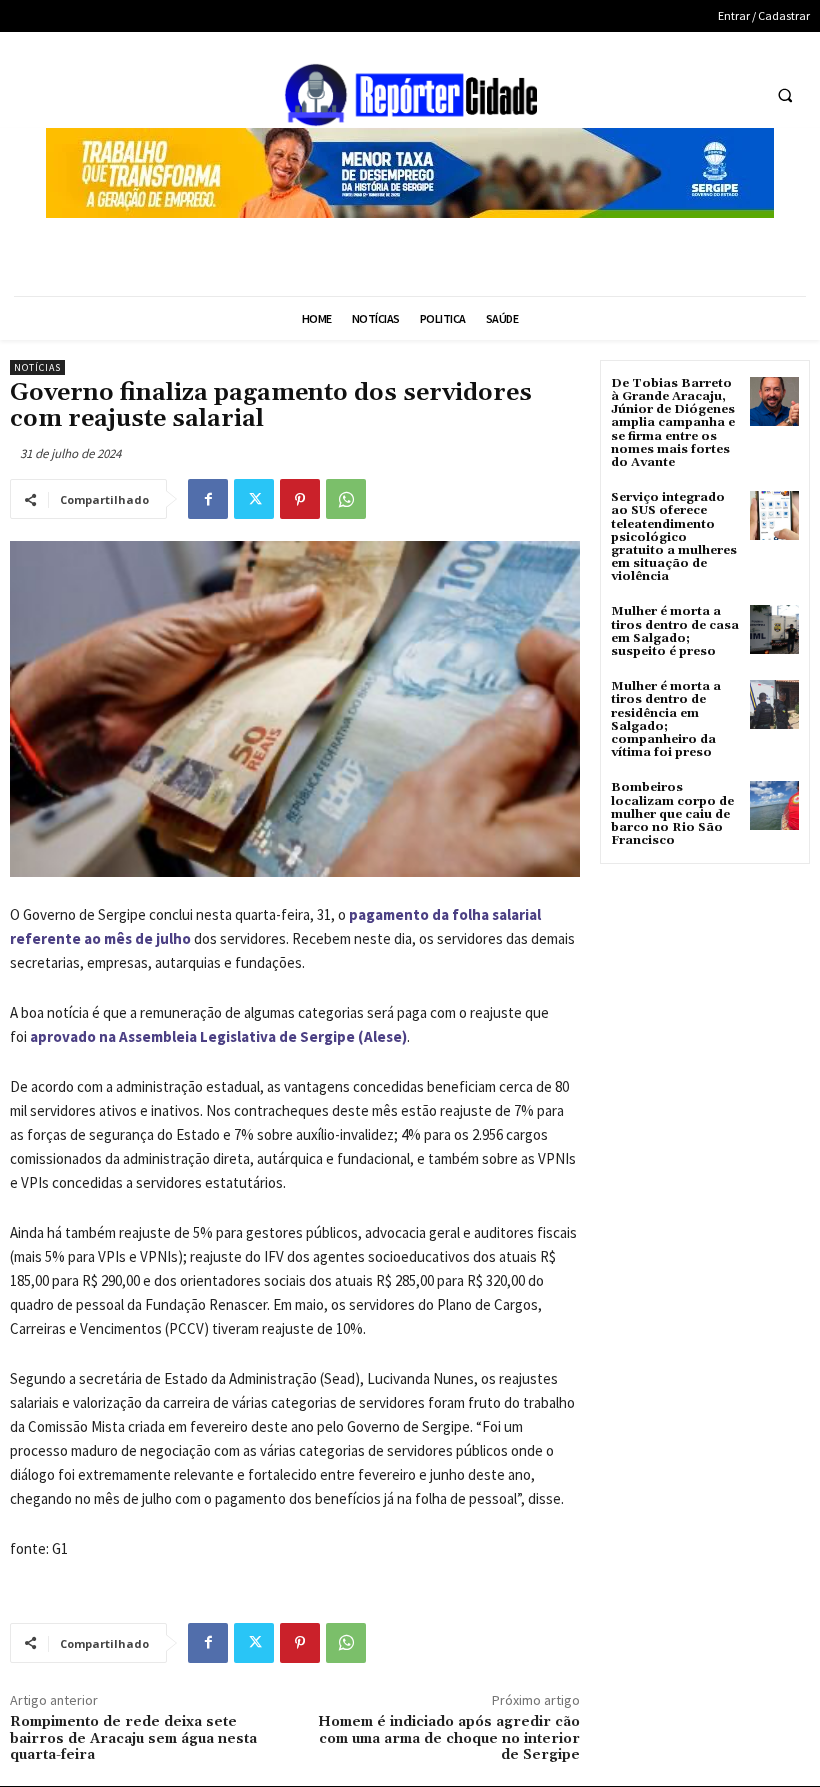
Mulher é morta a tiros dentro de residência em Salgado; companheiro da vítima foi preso (666, 719)
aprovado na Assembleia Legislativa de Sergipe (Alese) (218, 1036)
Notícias (37, 367)
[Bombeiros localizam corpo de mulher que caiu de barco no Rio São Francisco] (774, 805)
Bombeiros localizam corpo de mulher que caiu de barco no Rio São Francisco (672, 814)
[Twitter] (254, 499)
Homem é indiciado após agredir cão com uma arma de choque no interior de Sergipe (449, 1739)
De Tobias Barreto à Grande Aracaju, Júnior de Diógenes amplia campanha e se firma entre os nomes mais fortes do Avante (673, 423)
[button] (785, 96)
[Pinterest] (300, 499)
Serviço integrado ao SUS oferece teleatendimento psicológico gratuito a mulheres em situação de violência (674, 537)
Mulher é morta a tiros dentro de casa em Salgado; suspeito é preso (675, 631)
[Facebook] (208, 499)
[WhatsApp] (346, 499)
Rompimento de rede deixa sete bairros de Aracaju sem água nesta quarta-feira (133, 1739)
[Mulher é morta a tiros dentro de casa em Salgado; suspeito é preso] (774, 629)
